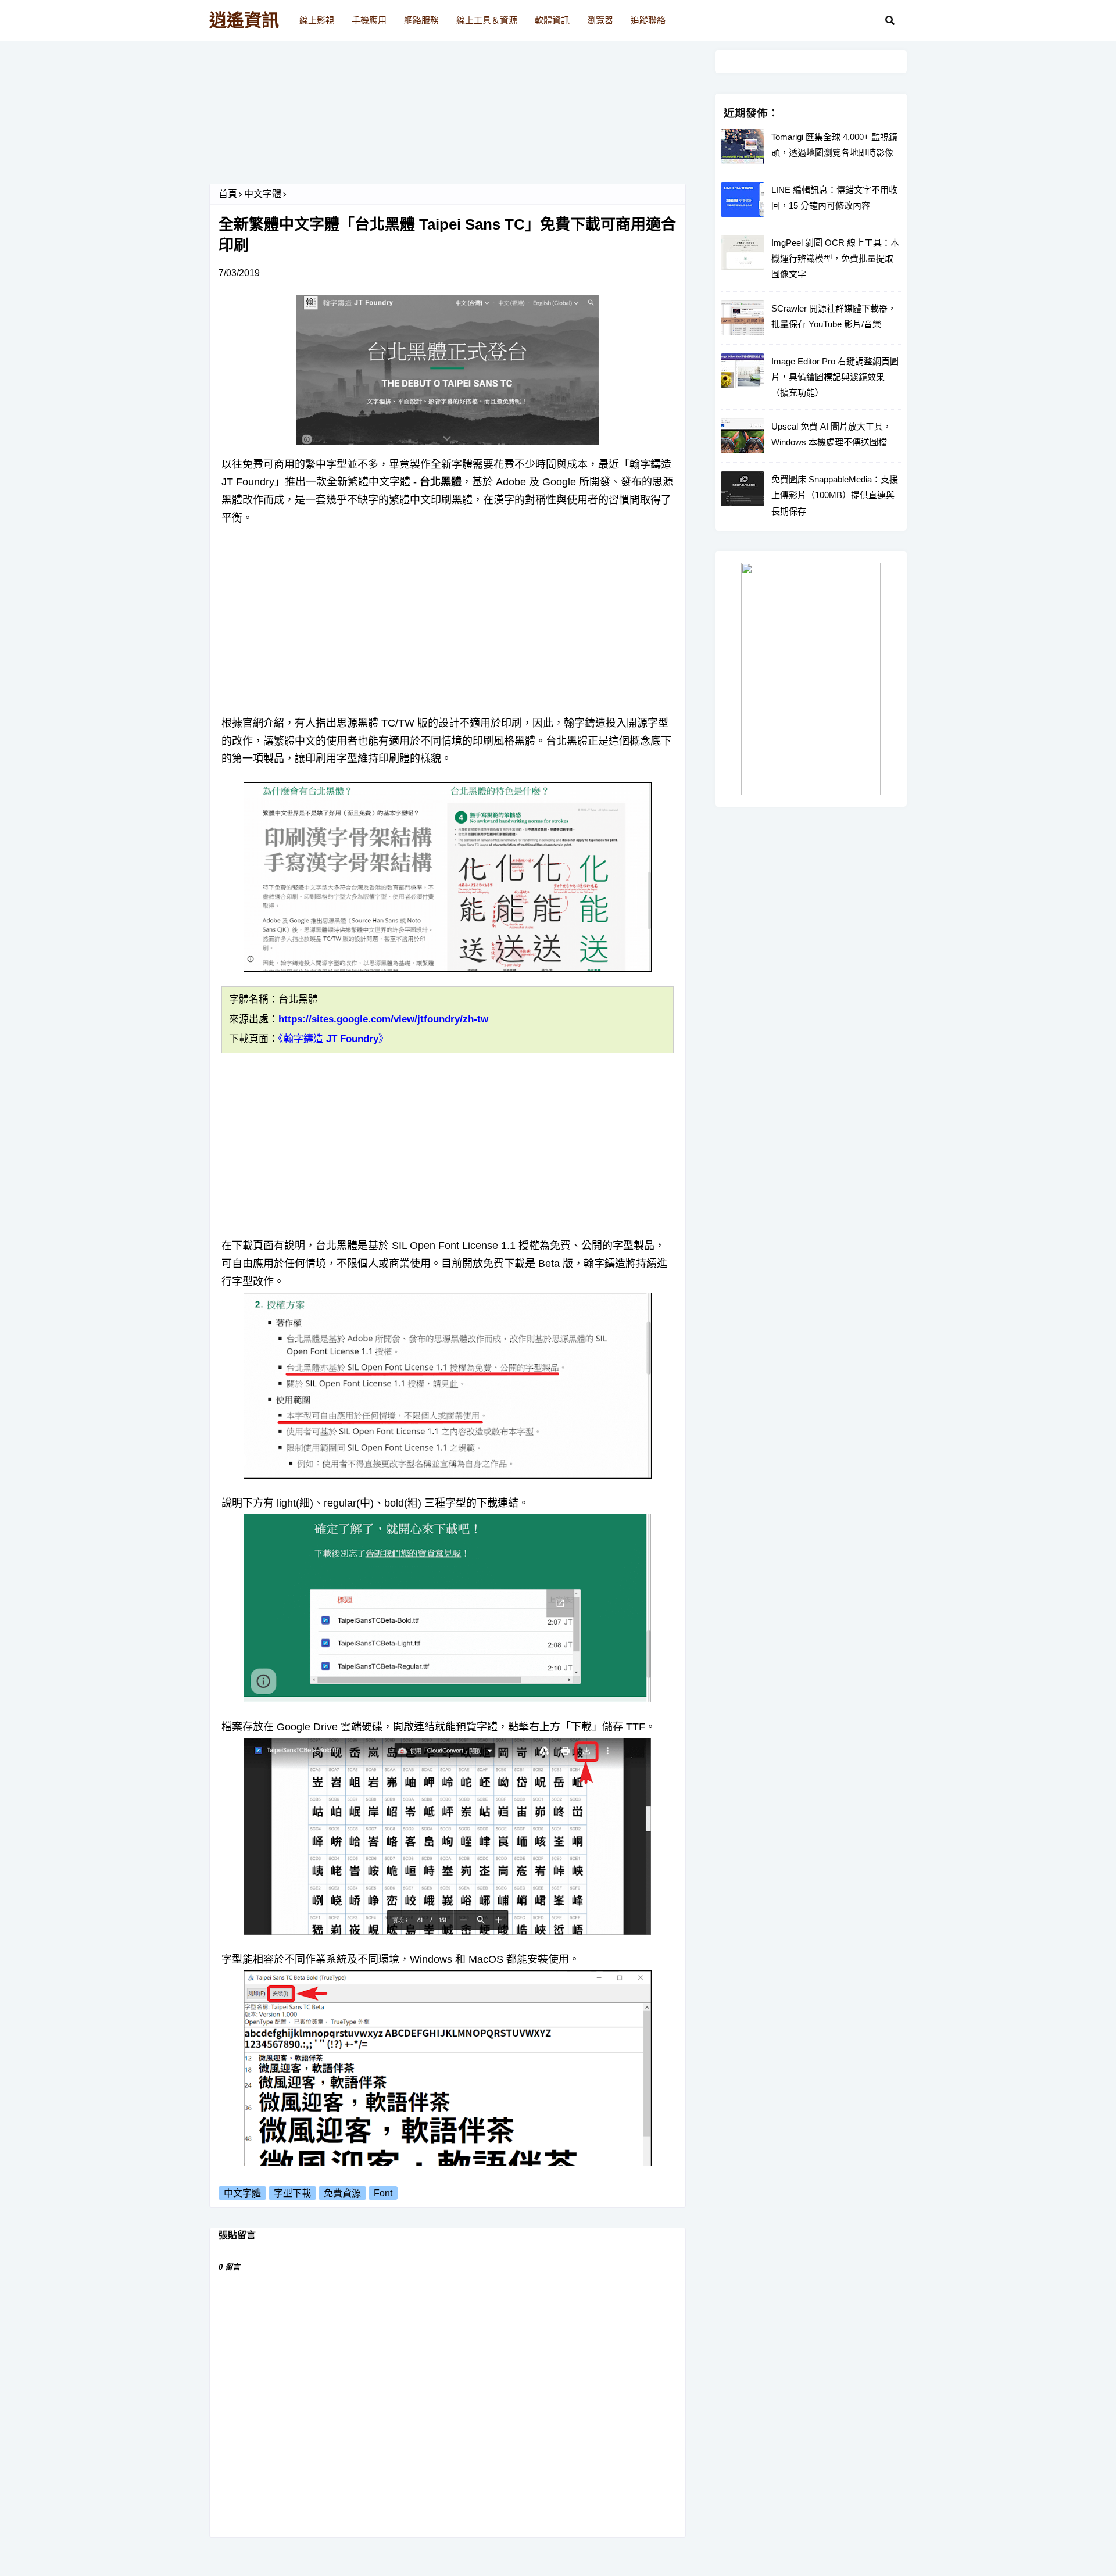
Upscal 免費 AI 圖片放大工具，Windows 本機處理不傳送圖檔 (831, 434)
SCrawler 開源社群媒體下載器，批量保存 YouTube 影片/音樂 (834, 316)
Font (383, 2193)
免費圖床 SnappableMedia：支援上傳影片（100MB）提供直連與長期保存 (835, 495)
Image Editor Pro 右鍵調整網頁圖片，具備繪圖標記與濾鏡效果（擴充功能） (835, 377)
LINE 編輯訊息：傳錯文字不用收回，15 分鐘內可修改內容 (834, 198)
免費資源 (342, 2193)
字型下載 (292, 2193)
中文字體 (263, 194)
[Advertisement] (448, 117)
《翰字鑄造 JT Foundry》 (333, 1039)
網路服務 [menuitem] (421, 20)
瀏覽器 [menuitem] (600, 20)
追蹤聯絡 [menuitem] (648, 20)
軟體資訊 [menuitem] (552, 20)
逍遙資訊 (244, 20)
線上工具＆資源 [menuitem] (487, 20)
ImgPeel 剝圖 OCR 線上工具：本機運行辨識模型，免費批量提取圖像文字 (835, 258)
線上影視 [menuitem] (317, 20)
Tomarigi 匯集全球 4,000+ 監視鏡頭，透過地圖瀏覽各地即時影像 (834, 145)
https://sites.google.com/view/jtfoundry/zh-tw (383, 1019)
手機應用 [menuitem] (369, 20)
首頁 (228, 194)
